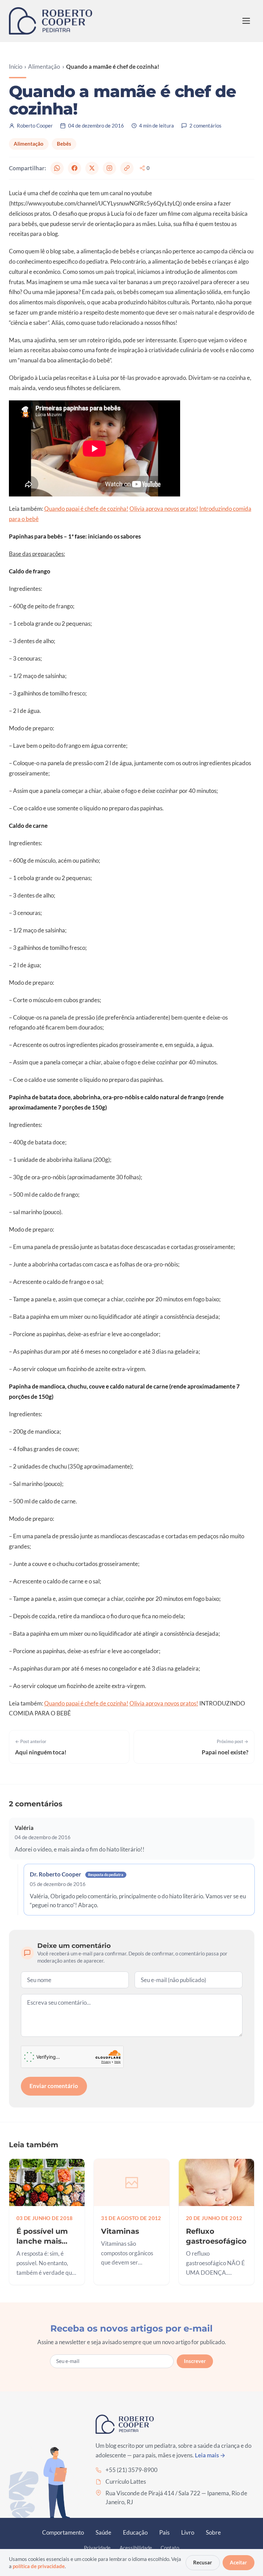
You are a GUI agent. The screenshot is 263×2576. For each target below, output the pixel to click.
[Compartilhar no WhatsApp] (57, 168)
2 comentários (205, 125)
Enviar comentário (54, 2086)
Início (16, 67)
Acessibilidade (136, 2548)
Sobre (213, 2532)
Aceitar (238, 2562)
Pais (164, 2532)
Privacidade (97, 2548)
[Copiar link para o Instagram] (109, 168)
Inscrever (195, 2361)
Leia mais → (210, 2455)
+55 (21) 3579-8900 (131, 2470)
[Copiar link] (127, 168)
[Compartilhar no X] (92, 168)
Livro (188, 2532)
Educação (135, 2532)
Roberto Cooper (35, 125)
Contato (170, 2548)
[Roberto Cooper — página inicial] (51, 21)
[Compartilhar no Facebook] (74, 168)
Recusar (203, 2562)
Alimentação (44, 67)
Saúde (103, 2532)
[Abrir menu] (246, 21)
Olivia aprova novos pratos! (164, 509)
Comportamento (63, 2532)
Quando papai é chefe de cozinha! (86, 509)
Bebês (64, 144)
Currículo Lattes (126, 2481)
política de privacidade (39, 2566)
